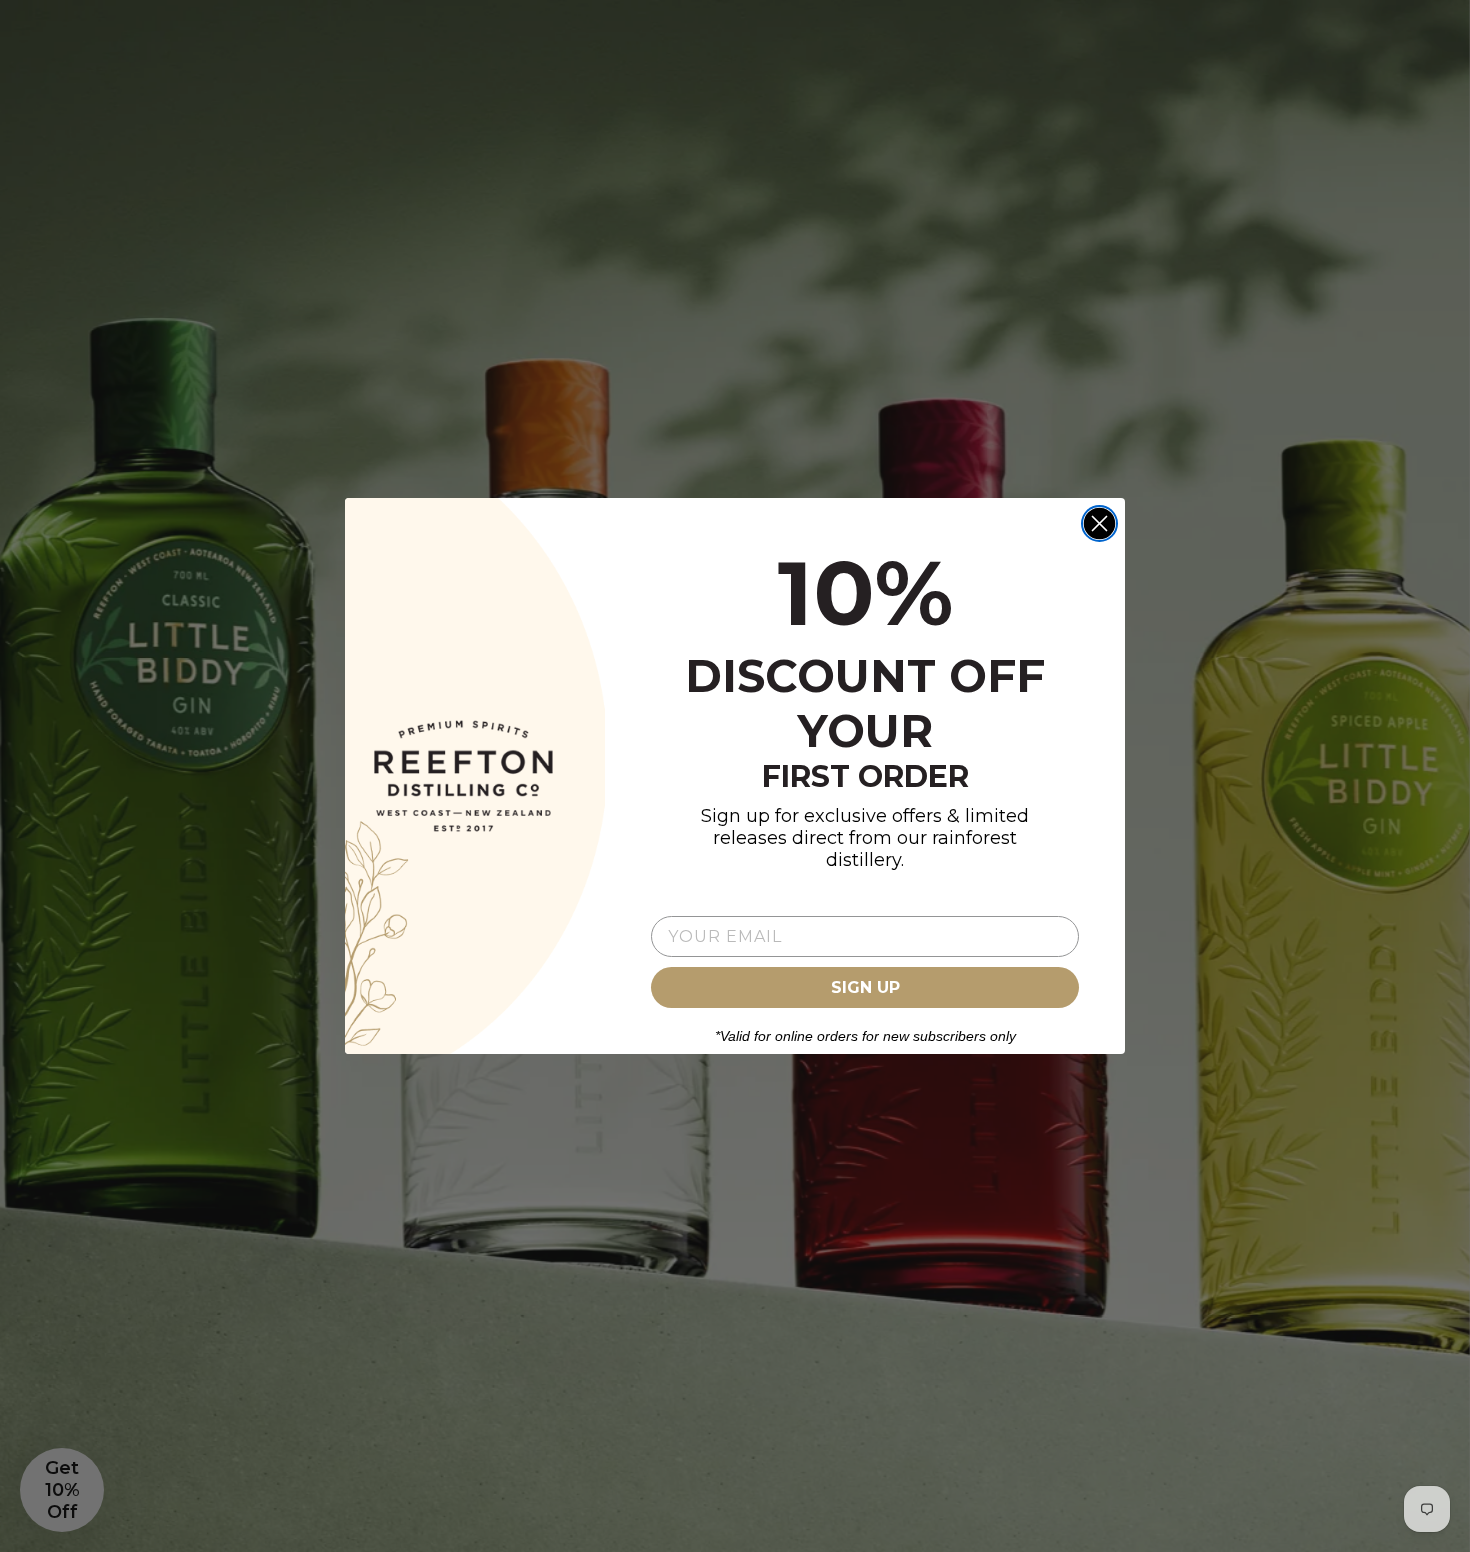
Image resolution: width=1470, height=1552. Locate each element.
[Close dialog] (1099, 523)
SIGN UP (865, 987)
